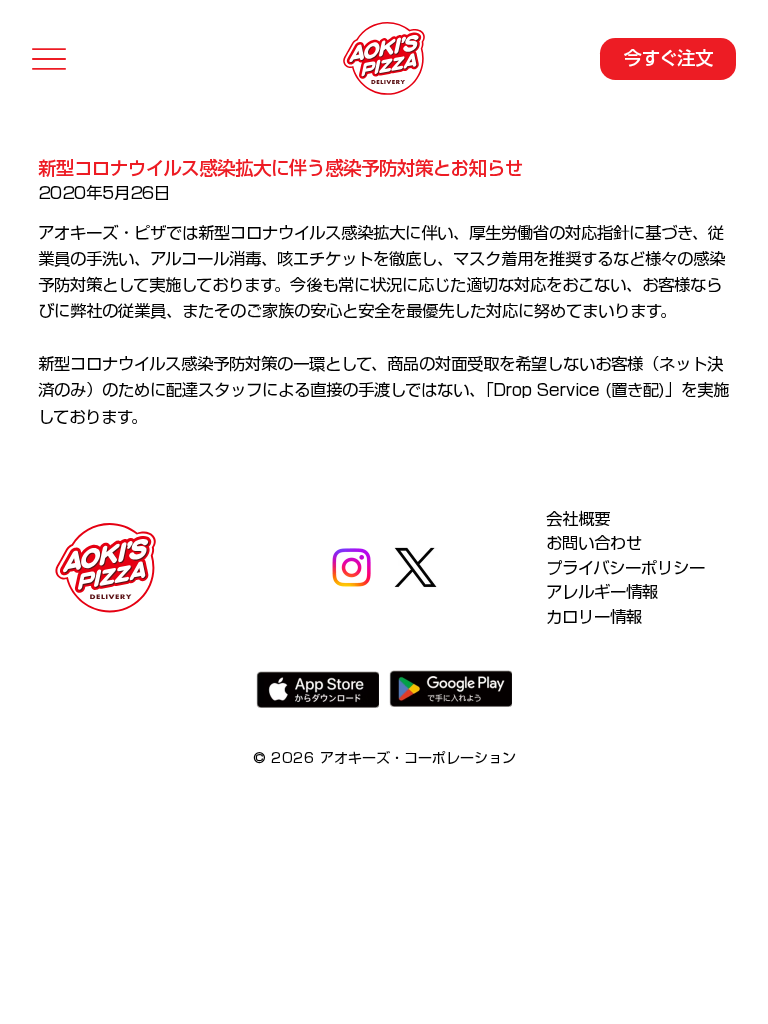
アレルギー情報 (602, 592)
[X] (415, 567)
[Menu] (49, 58)
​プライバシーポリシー (625, 568)
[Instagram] (351, 567)
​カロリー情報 (594, 617)
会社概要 (578, 519)
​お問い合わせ (594, 543)
